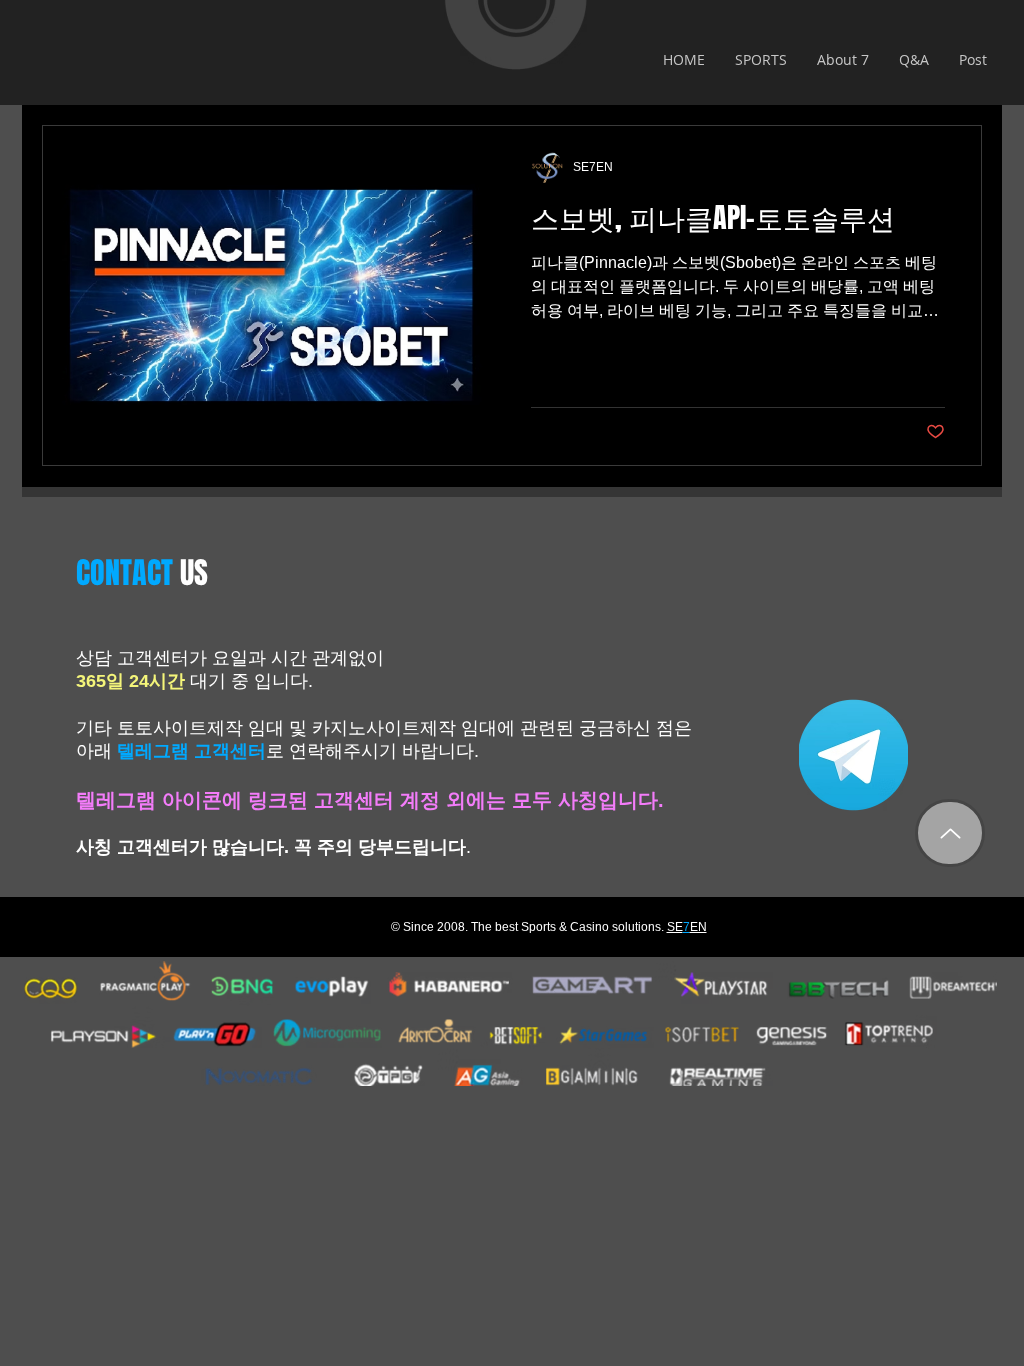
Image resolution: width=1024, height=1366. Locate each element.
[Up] (950, 833)
